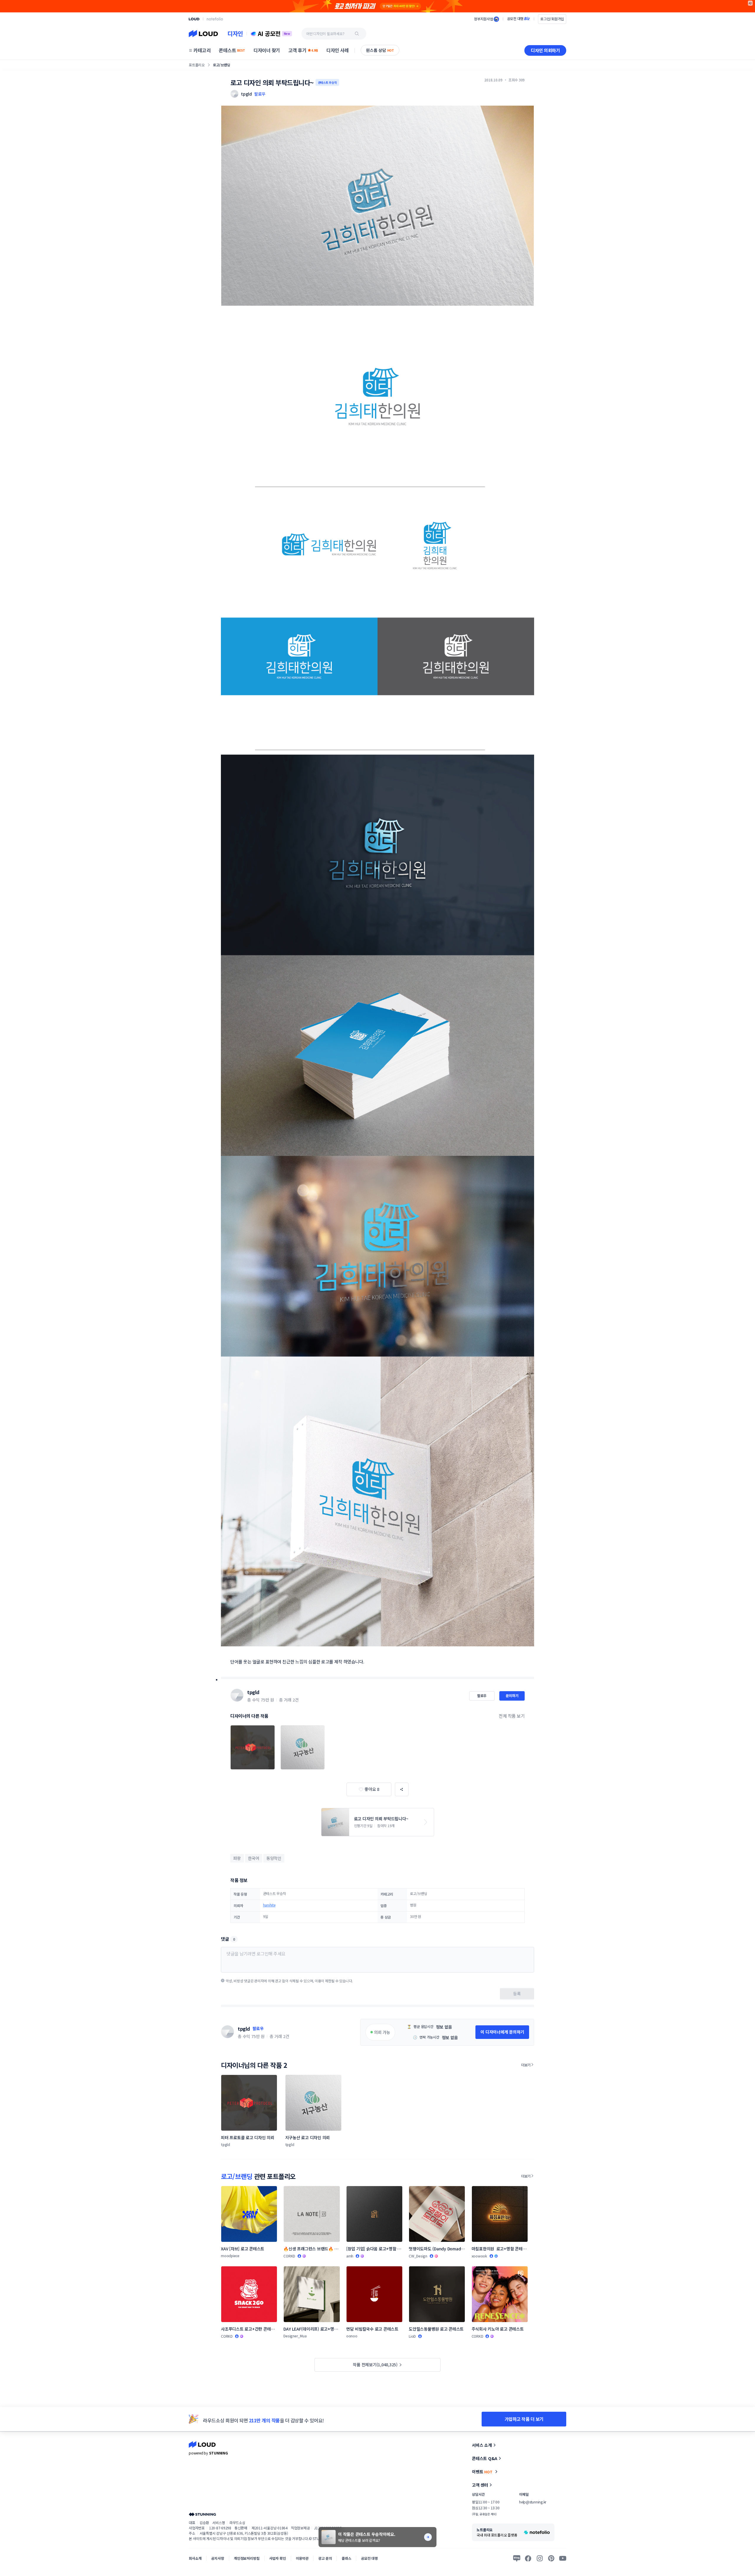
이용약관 (302, 2558)
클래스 (346, 2558)
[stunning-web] (202, 2514)
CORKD (289, 2256)
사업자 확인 (278, 2558)
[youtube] (563, 2558)
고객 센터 (480, 2485)
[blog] (517, 2558)
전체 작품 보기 (512, 1716)
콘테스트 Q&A (485, 2458)
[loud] (194, 19)
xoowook (479, 2256)
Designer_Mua (295, 2336)
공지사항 (218, 2558)
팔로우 (260, 94)
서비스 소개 (482, 2445)
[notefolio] (215, 19)
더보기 (526, 2065)
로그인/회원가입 (552, 19)
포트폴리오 (197, 65)
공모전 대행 (369, 2558)
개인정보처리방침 (247, 2558)
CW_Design (418, 2256)
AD (750, 3)
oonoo (352, 2336)
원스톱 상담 (380, 50)
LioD (412, 2336)
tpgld (253, 1692)
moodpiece (230, 2256)
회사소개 (195, 2558)
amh (350, 2256)
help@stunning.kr (533, 2502)
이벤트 (482, 2472)
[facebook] (528, 2558)
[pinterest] (551, 2558)
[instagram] (540, 2558)
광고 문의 (325, 2558)
